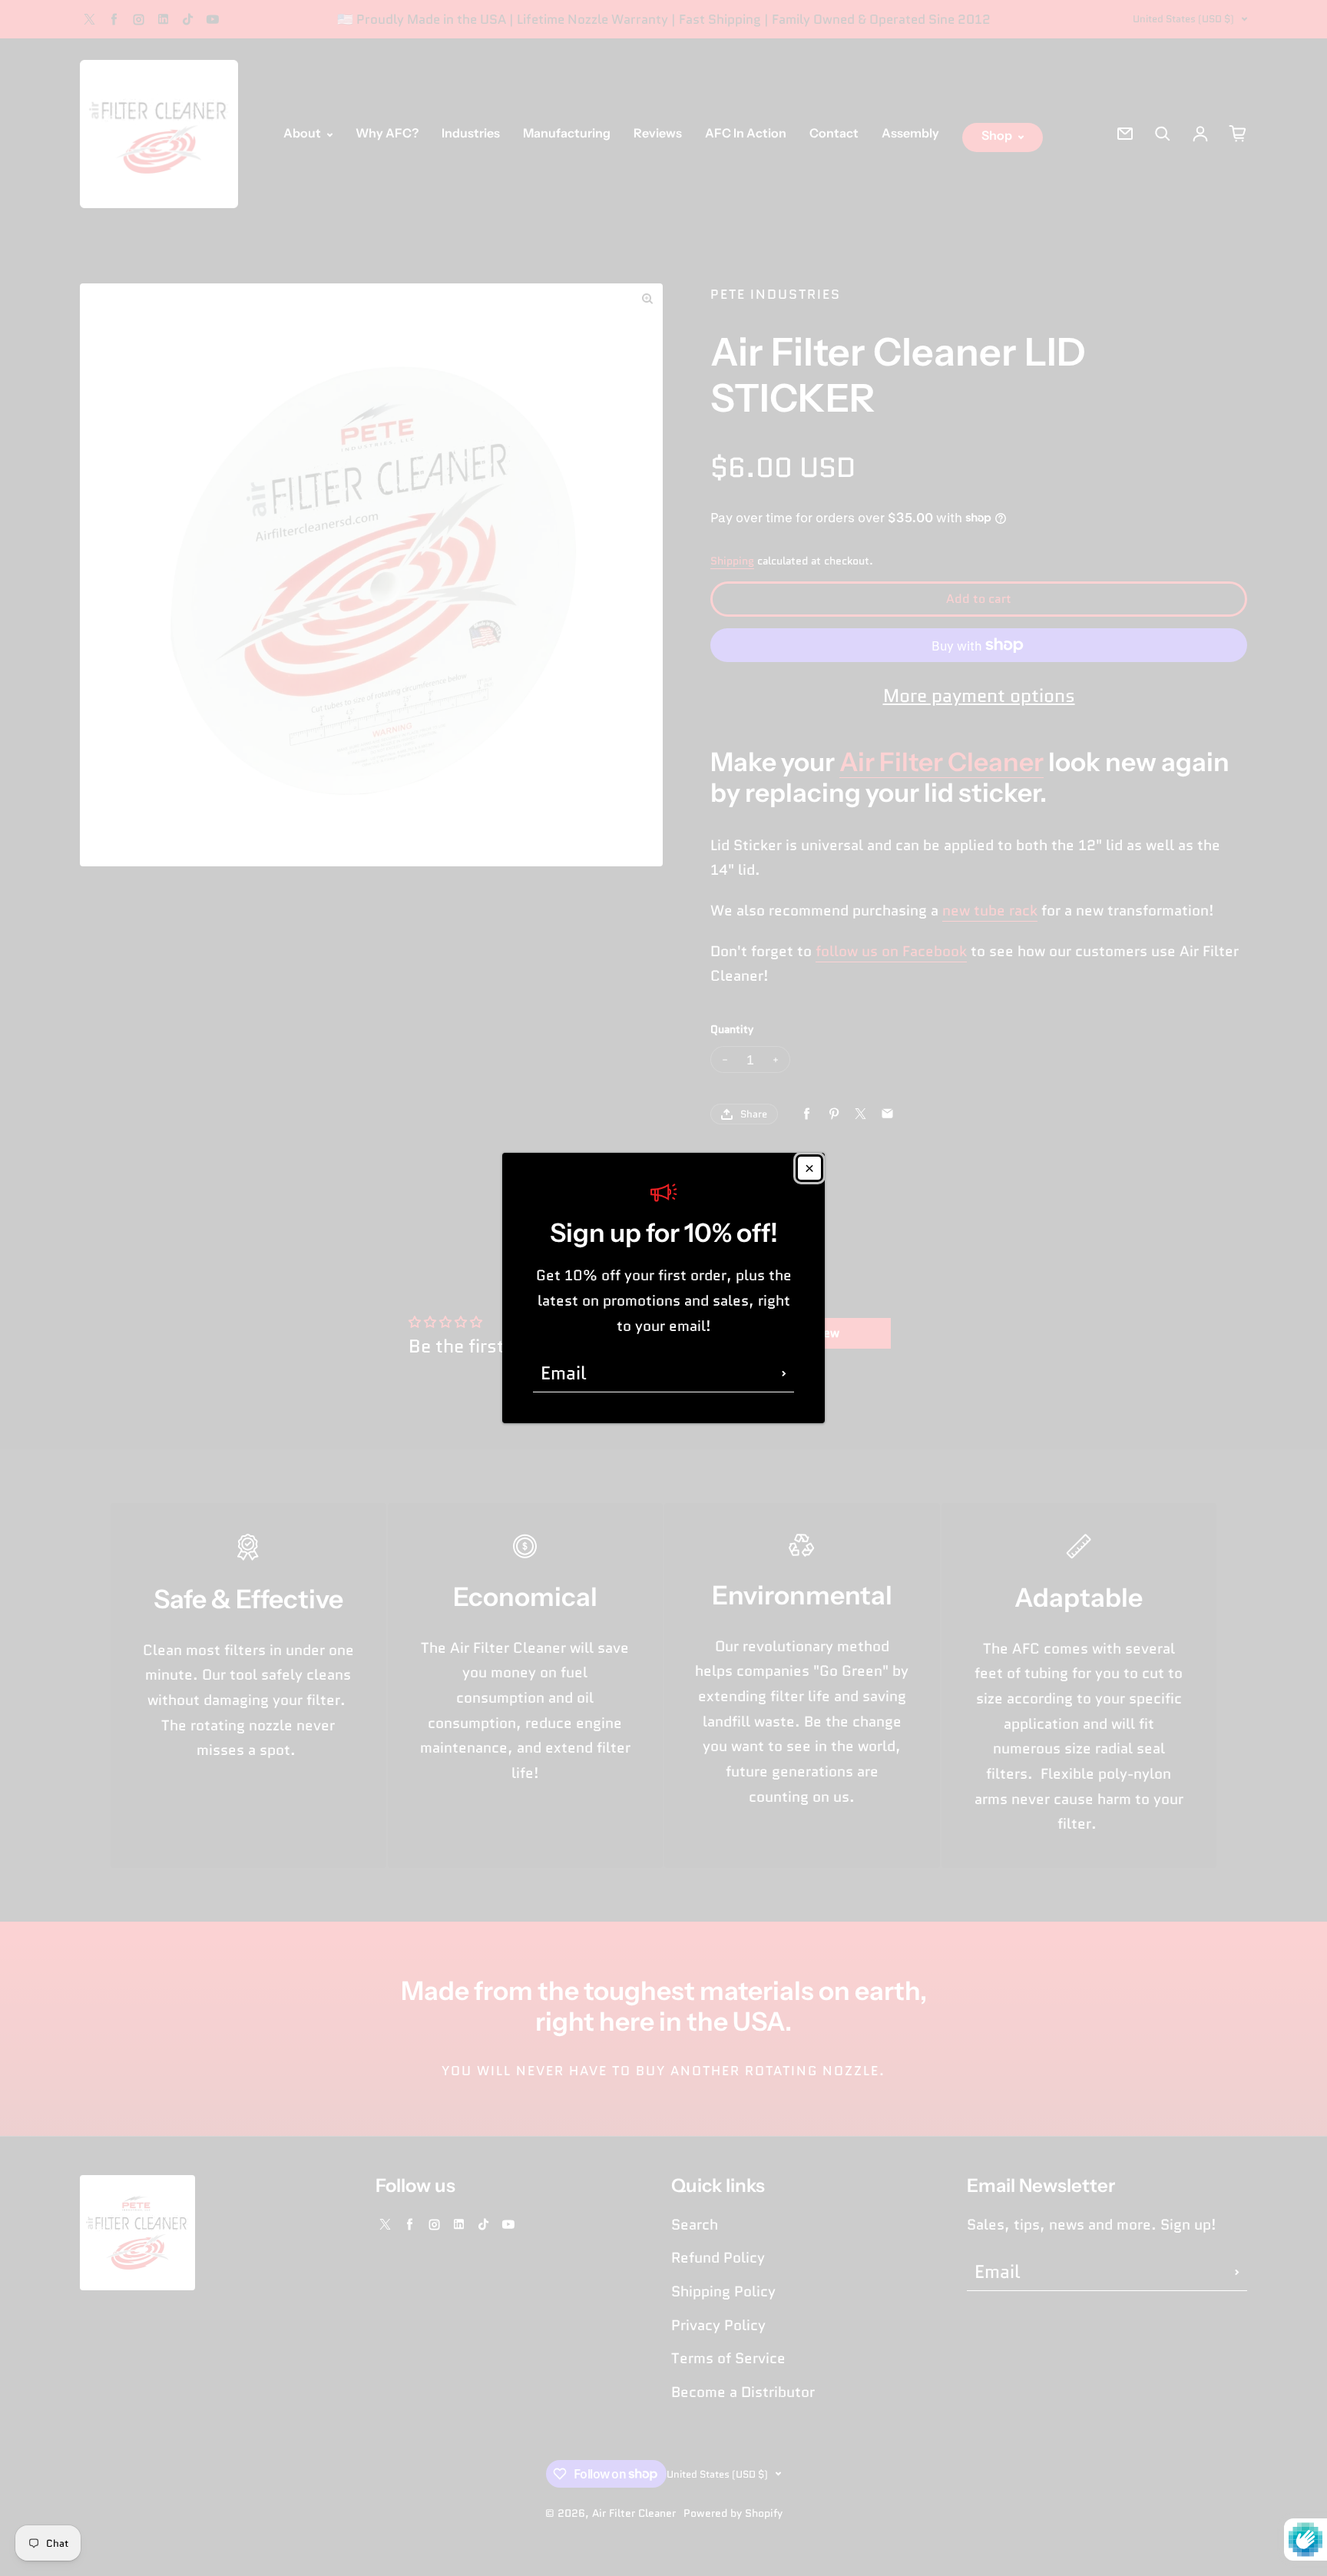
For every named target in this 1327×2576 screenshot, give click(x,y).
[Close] (809, 1168)
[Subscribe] (784, 1373)
